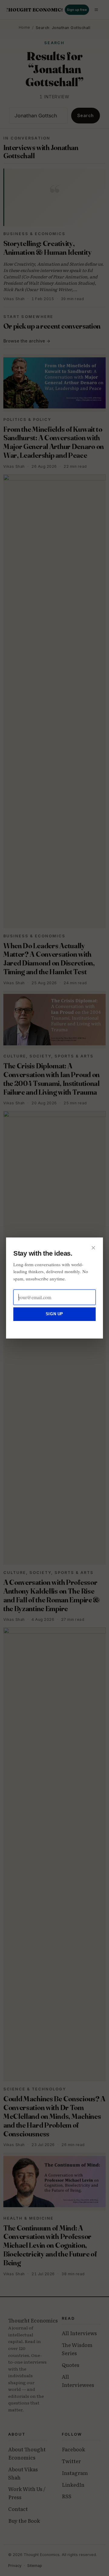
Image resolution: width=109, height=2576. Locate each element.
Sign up (54, 1314)
